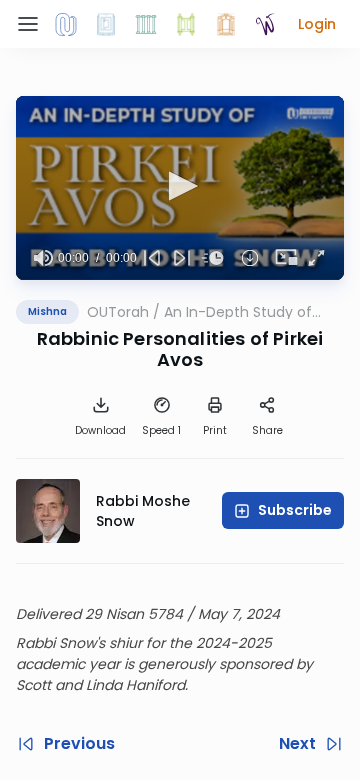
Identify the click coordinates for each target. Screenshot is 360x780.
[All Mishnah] (106, 24)
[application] (180, 188)
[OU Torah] (66, 24)
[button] (317, 24)
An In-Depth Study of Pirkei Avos (238, 312)
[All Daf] (226, 24)
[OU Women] (266, 24)
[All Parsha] (186, 24)
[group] (43, 258)
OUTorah (118, 312)
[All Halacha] (146, 24)
